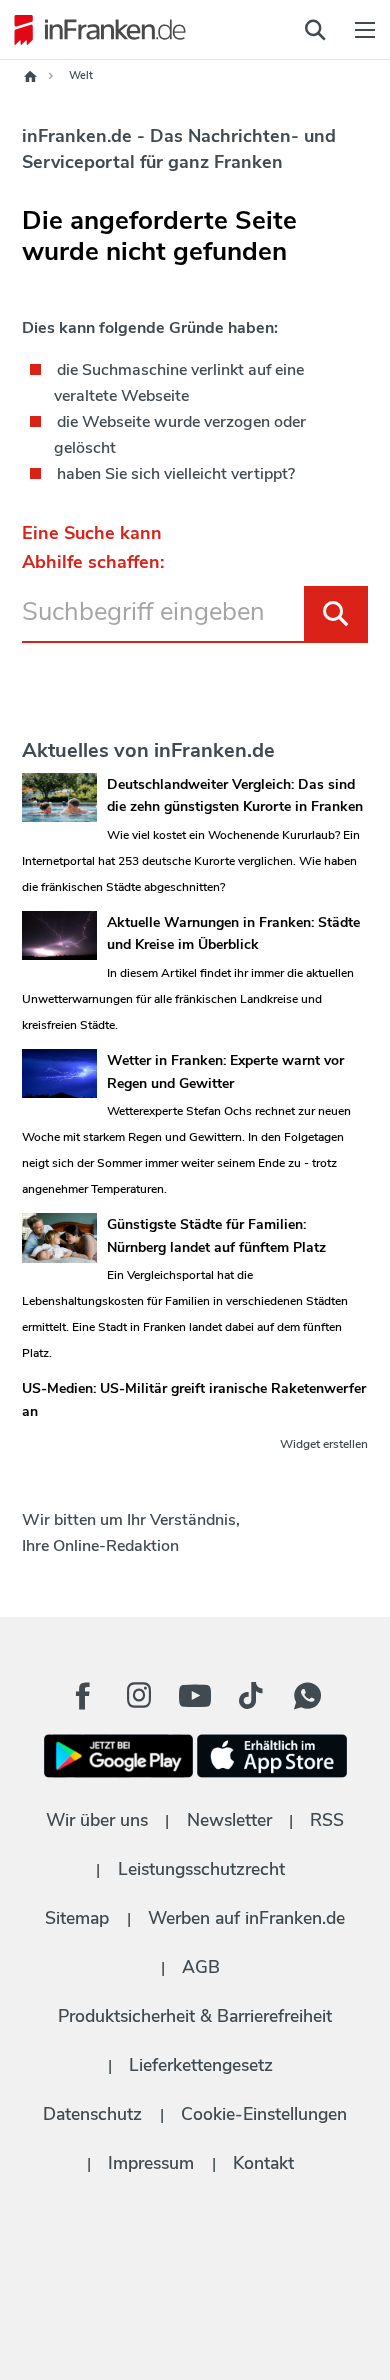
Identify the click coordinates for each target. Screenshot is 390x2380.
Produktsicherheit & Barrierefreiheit (195, 2016)
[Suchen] (336, 613)
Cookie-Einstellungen (264, 2114)
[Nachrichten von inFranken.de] (95, 30)
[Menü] (365, 30)
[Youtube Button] (195, 1696)
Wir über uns (97, 1820)
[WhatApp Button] (307, 1696)
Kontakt (263, 2163)
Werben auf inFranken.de (246, 1918)
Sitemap (77, 1918)
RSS (327, 1820)
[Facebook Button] (83, 1696)
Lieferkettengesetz (201, 2065)
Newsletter (229, 1820)
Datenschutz (92, 2114)
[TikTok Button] (251, 1696)
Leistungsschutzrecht (201, 1869)
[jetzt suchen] (315, 30)
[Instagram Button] (139, 1701)
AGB (201, 1967)
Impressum (151, 2163)
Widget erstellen (324, 1444)
